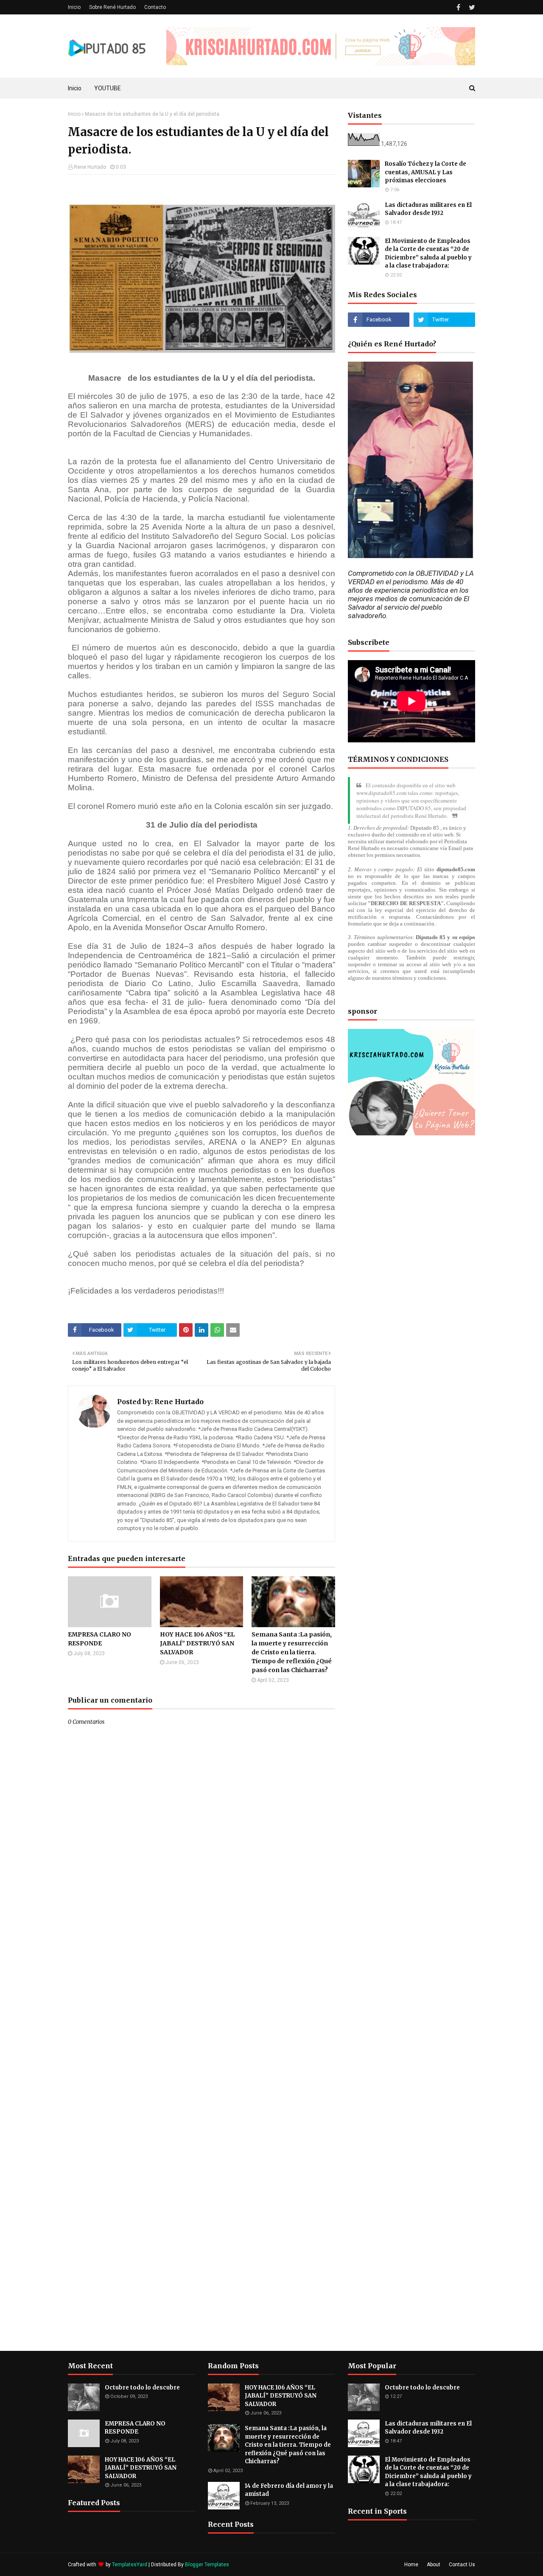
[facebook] (458, 7)
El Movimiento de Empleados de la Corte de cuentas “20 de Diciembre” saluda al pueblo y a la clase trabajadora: (428, 254)
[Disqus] (202, 2025)
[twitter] (471, 7)
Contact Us (462, 2565)
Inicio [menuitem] (75, 88)
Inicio (74, 7)
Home (411, 2565)
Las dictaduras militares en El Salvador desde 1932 (428, 209)
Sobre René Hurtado (112, 7)
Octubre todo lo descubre (142, 2388)
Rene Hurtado (90, 167)
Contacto (155, 7)
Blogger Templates (207, 2565)
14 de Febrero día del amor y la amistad (289, 2490)
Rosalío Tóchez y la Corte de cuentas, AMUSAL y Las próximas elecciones (425, 172)
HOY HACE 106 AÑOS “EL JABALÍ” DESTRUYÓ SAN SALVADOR (197, 1643)
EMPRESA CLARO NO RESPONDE (99, 1639)
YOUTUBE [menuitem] (108, 88)
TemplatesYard (130, 2565)
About (434, 2565)
